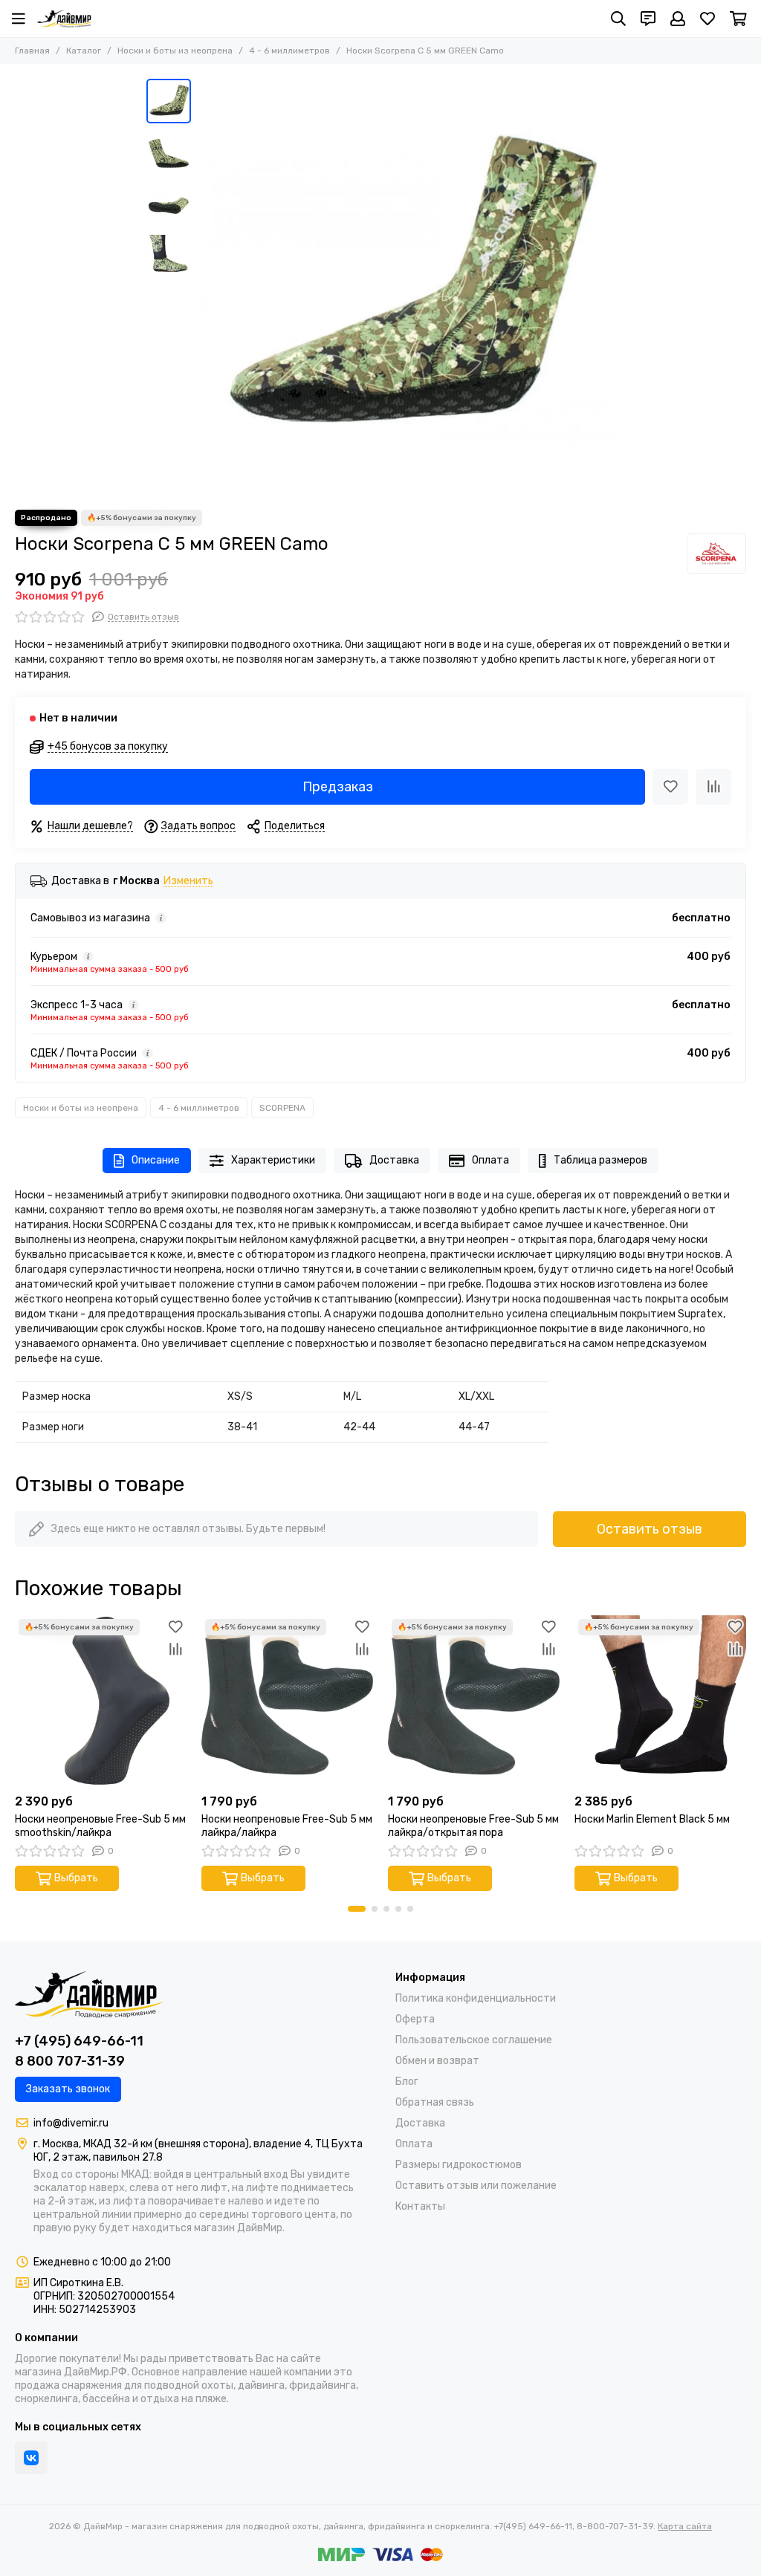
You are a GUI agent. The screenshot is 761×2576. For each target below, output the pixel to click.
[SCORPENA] (716, 554)
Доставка (394, 1160)
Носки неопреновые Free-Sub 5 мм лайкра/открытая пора (473, 1826)
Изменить (188, 882)
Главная (32, 51)
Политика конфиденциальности (476, 1998)
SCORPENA (282, 1108)
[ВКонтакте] (31, 2458)
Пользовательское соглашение (474, 2040)
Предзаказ (338, 787)
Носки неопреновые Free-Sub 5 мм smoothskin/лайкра (100, 1826)
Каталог (84, 51)
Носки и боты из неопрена (175, 51)
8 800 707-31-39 (70, 2061)
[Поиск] (618, 19)
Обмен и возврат (437, 2061)
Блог (407, 2082)
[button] (206, 287)
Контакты (420, 2206)
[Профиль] (678, 19)
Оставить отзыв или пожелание (476, 2186)
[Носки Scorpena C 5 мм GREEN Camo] (407, 287)
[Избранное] (670, 787)
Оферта (415, 2019)
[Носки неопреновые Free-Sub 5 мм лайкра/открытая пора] (474, 1701)
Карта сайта (685, 2526)
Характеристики (273, 1160)
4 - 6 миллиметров (289, 51)
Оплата (490, 1160)
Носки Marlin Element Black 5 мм (652, 1819)
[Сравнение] (713, 787)
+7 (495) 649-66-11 (79, 2041)
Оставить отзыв (650, 1529)
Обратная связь (435, 2102)
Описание (156, 1160)
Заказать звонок (68, 2089)
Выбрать (76, 1878)
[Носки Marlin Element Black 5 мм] (660, 1701)
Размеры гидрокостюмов (459, 2165)
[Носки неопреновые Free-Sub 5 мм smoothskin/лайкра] (101, 1701)
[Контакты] (648, 19)
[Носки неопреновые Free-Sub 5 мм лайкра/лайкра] (287, 1701)
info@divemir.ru (71, 2123)
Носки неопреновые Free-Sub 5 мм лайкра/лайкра (287, 1826)
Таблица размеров (600, 1160)
